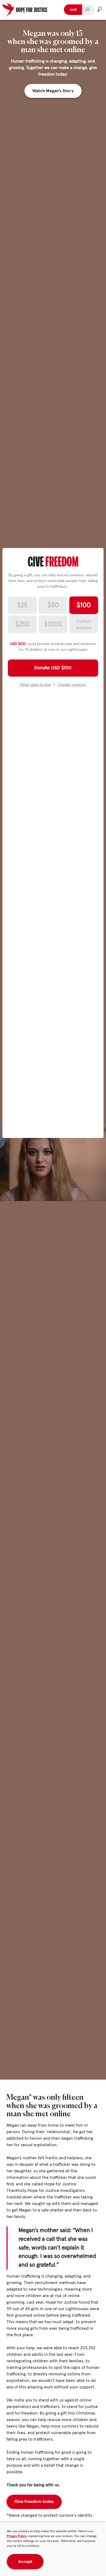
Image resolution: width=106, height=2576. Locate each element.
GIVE (73, 10)
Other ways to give (35, 685)
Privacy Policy (17, 2536)
